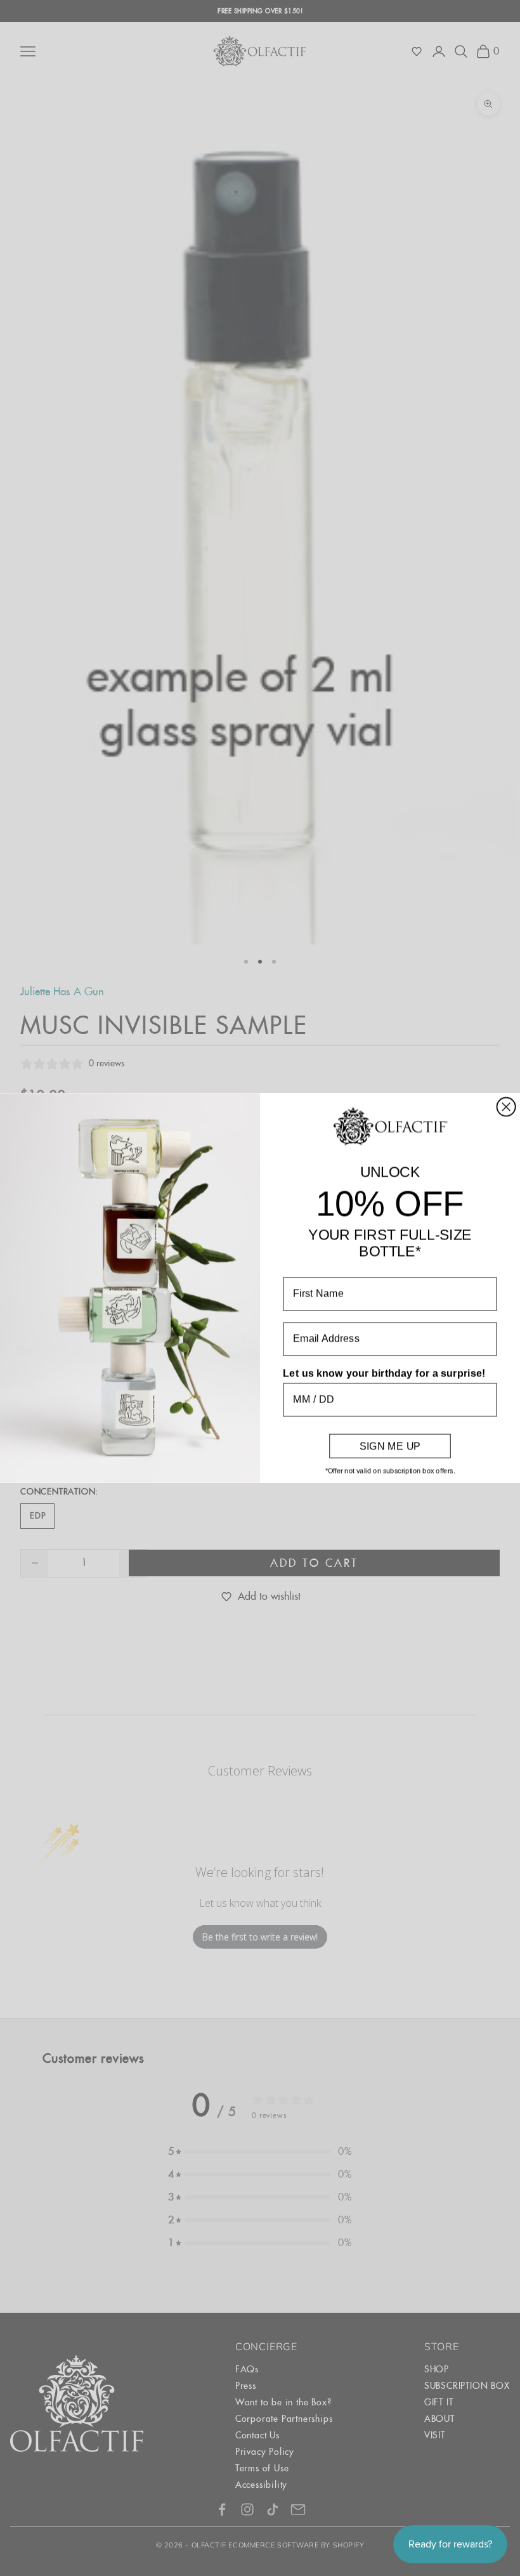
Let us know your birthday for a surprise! (384, 1373)
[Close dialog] (506, 1107)
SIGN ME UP (390, 1446)
